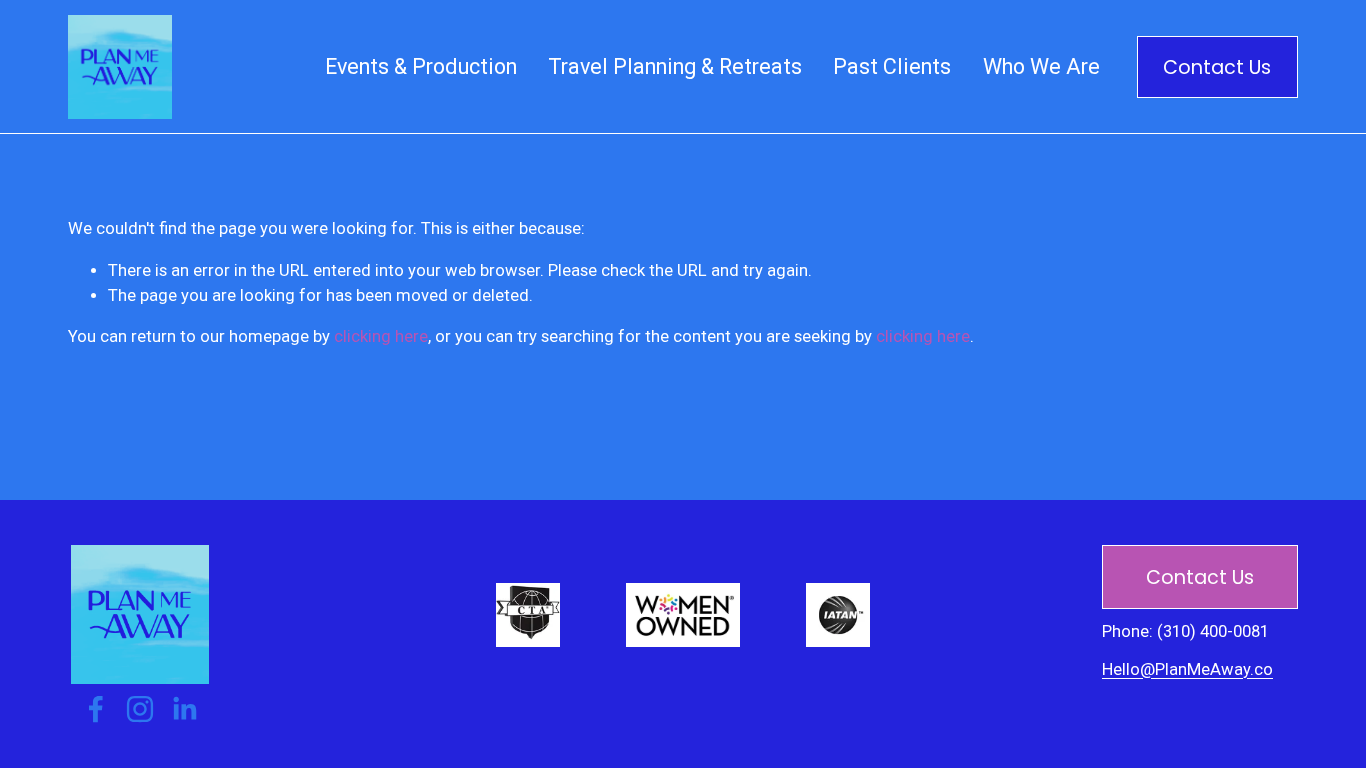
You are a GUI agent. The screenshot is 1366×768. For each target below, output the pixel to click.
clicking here (381, 336)
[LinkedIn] (184, 709)
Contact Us (1217, 67)
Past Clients (892, 66)
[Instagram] (140, 709)
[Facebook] (96, 709)
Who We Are (1041, 66)
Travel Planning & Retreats (675, 66)
